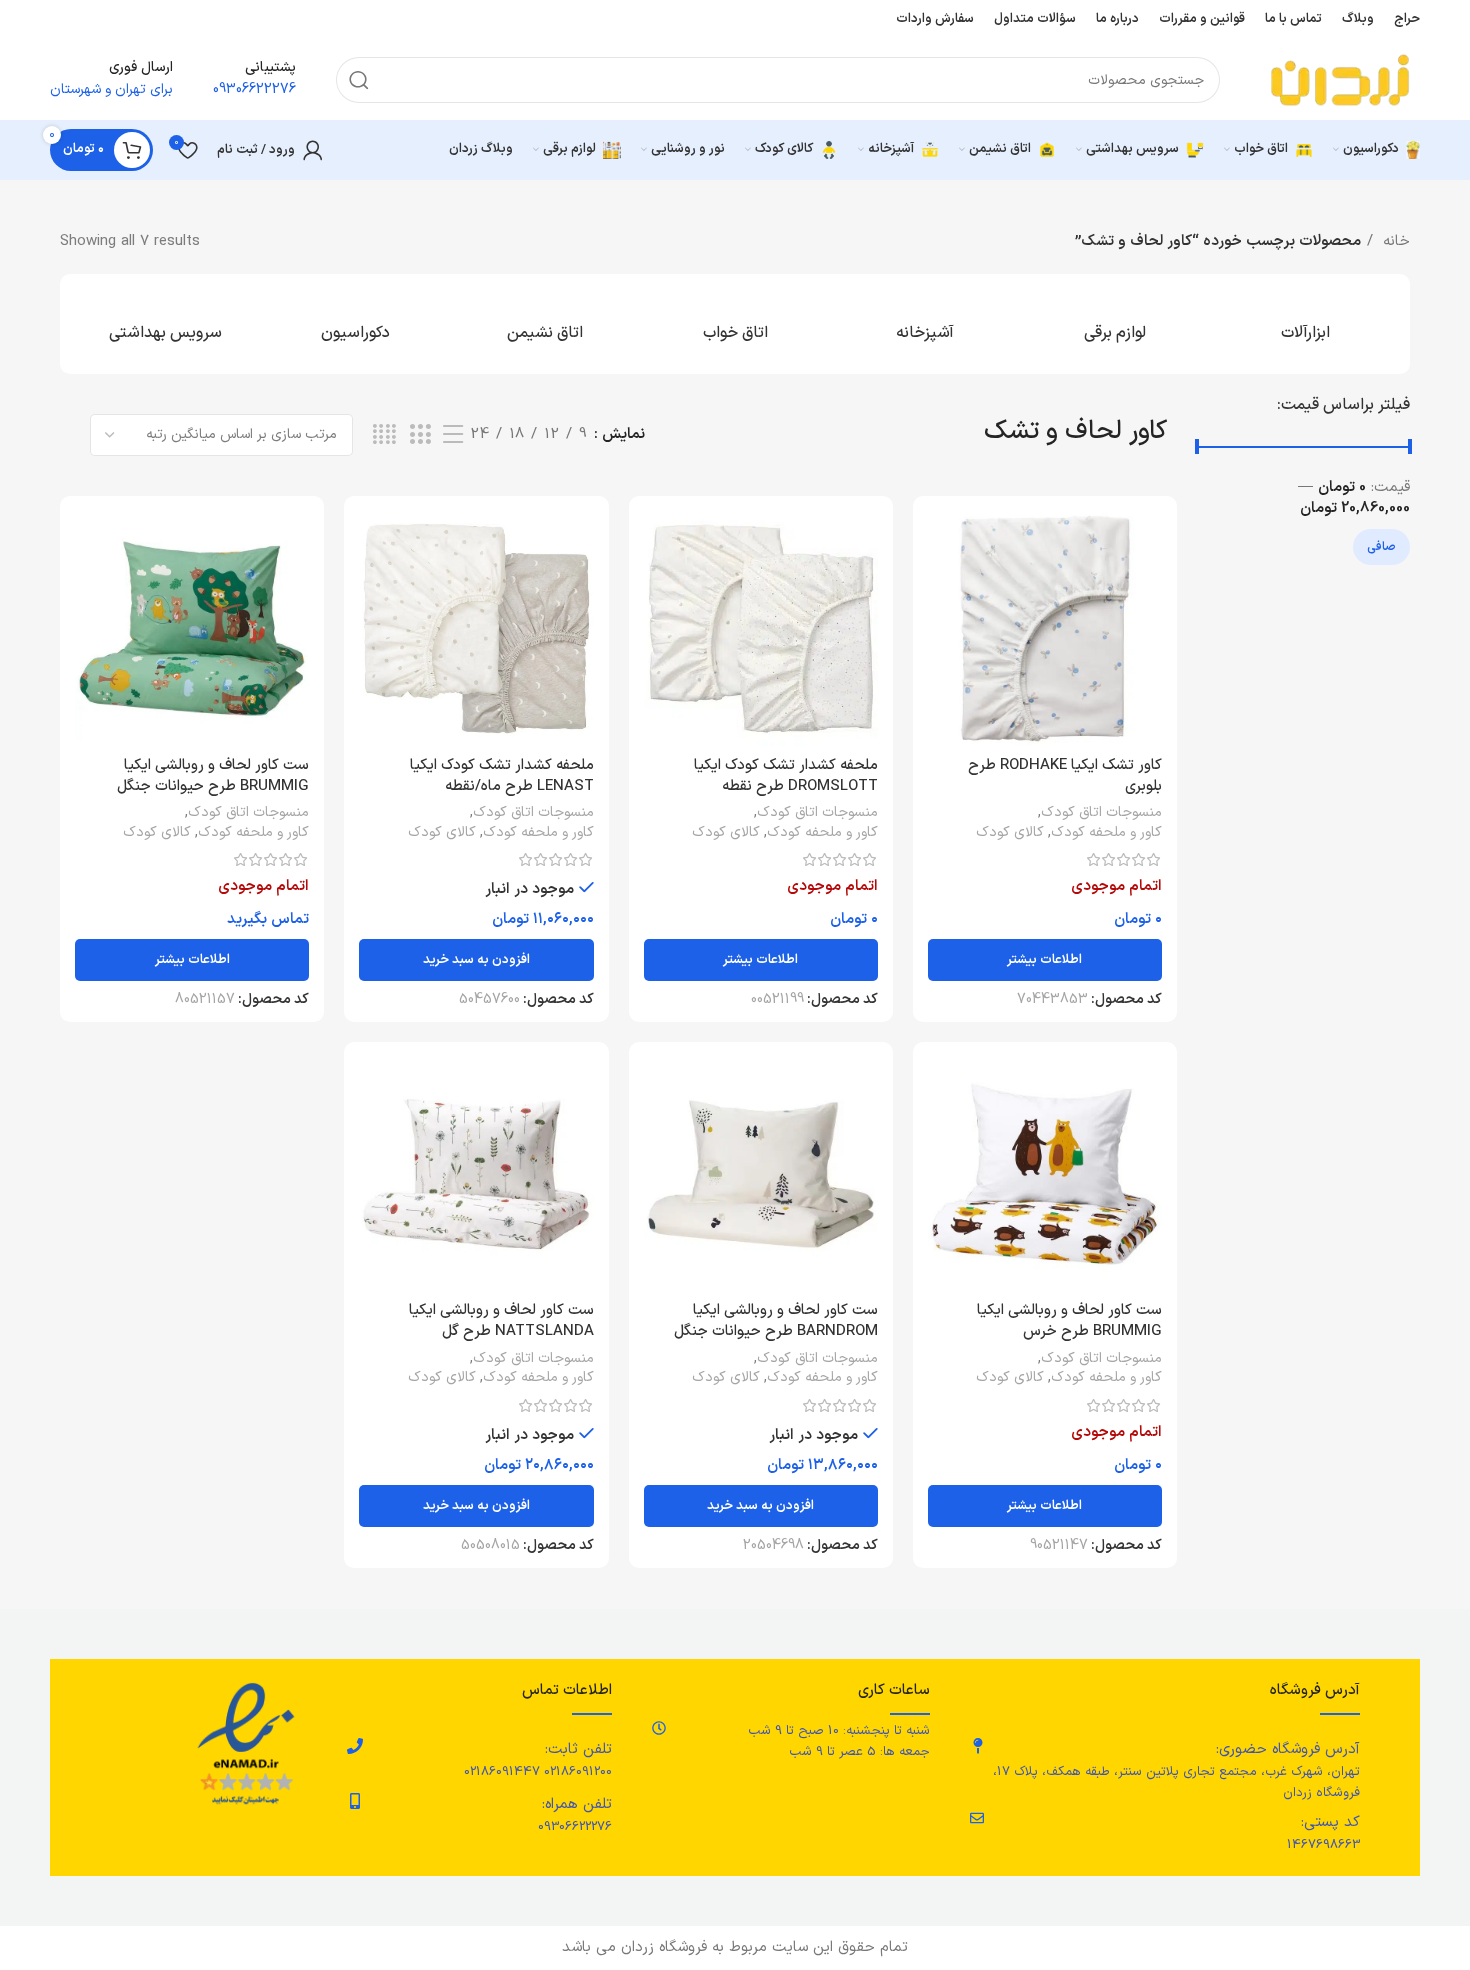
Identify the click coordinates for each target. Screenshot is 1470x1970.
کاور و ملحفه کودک (1106, 833)
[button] (476, 960)
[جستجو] (359, 80)
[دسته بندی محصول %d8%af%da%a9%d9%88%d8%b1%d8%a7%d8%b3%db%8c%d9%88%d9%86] (355, 324)
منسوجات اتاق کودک (1101, 813)
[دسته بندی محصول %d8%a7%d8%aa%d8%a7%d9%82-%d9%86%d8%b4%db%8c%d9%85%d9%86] (545, 324)
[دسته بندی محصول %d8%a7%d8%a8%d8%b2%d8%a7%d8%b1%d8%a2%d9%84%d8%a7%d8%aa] (1305, 324)
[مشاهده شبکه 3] (420, 435)
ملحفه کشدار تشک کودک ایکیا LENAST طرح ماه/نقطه (502, 776)
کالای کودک (1010, 833)
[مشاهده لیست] (453, 435)
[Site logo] (1340, 79)
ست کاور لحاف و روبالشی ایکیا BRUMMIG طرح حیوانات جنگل (213, 776)
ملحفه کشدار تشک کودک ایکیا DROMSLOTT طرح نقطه (786, 776)
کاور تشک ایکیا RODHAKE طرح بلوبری (1065, 776)
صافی (1381, 547)
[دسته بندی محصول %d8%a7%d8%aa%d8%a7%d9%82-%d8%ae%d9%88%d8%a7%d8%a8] (735, 324)
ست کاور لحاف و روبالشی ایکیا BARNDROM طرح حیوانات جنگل (776, 1321)
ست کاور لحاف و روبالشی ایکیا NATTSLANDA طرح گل (501, 1321)
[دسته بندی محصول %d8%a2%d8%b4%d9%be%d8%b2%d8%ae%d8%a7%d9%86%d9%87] (925, 324)
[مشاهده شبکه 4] (384, 435)
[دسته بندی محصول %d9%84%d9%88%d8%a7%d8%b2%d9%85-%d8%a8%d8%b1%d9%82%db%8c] (1115, 324)
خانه (1394, 241)
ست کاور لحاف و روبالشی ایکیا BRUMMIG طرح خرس (1069, 1321)
